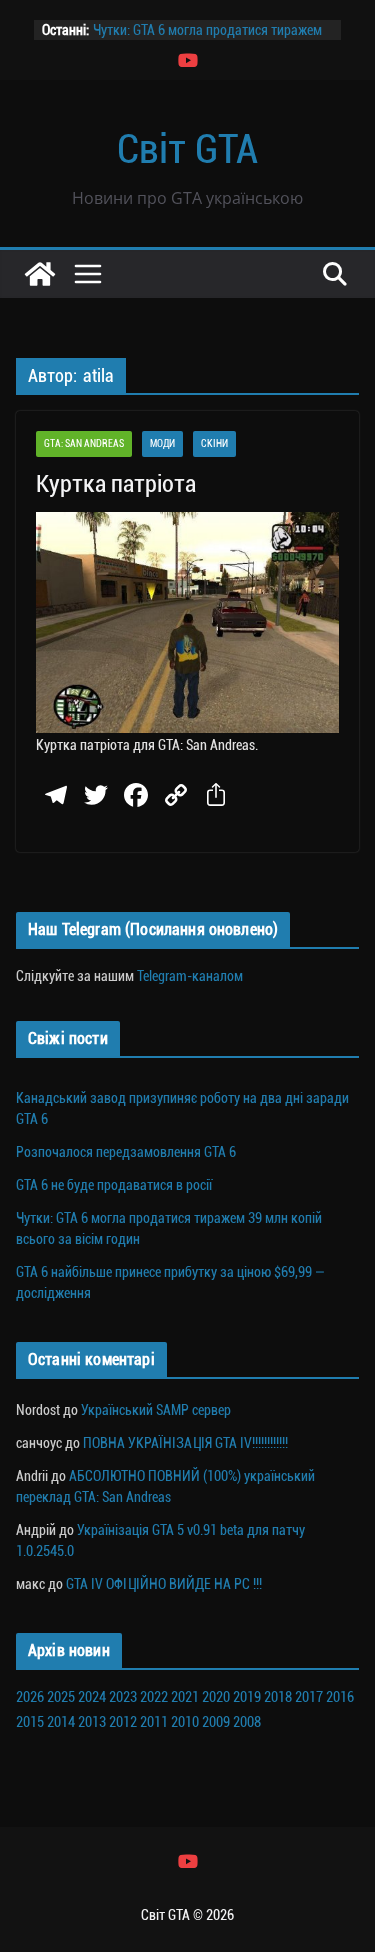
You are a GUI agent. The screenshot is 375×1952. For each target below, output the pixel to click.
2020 (216, 1697)
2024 (92, 1697)
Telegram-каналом (190, 976)
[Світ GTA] (40, 274)
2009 (216, 1722)
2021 (185, 1697)
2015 (30, 1722)
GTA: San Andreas (84, 443)
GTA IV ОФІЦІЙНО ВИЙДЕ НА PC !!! (164, 1584)
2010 (185, 1722)
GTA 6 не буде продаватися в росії (114, 1185)
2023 (123, 1697)
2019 (247, 1697)
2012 (123, 1722)
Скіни (214, 443)
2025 (61, 1697)
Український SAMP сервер (156, 1410)
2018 (278, 1697)
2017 (309, 1697)
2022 (154, 1697)
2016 (340, 1697)
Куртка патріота (116, 484)
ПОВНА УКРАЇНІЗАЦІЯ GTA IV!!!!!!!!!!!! (185, 1443)
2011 (154, 1722)
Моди (162, 443)
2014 (61, 1722)
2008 (247, 1722)
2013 (92, 1722)
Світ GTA (187, 149)
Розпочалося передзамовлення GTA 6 (126, 1152)
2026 (30, 1697)
